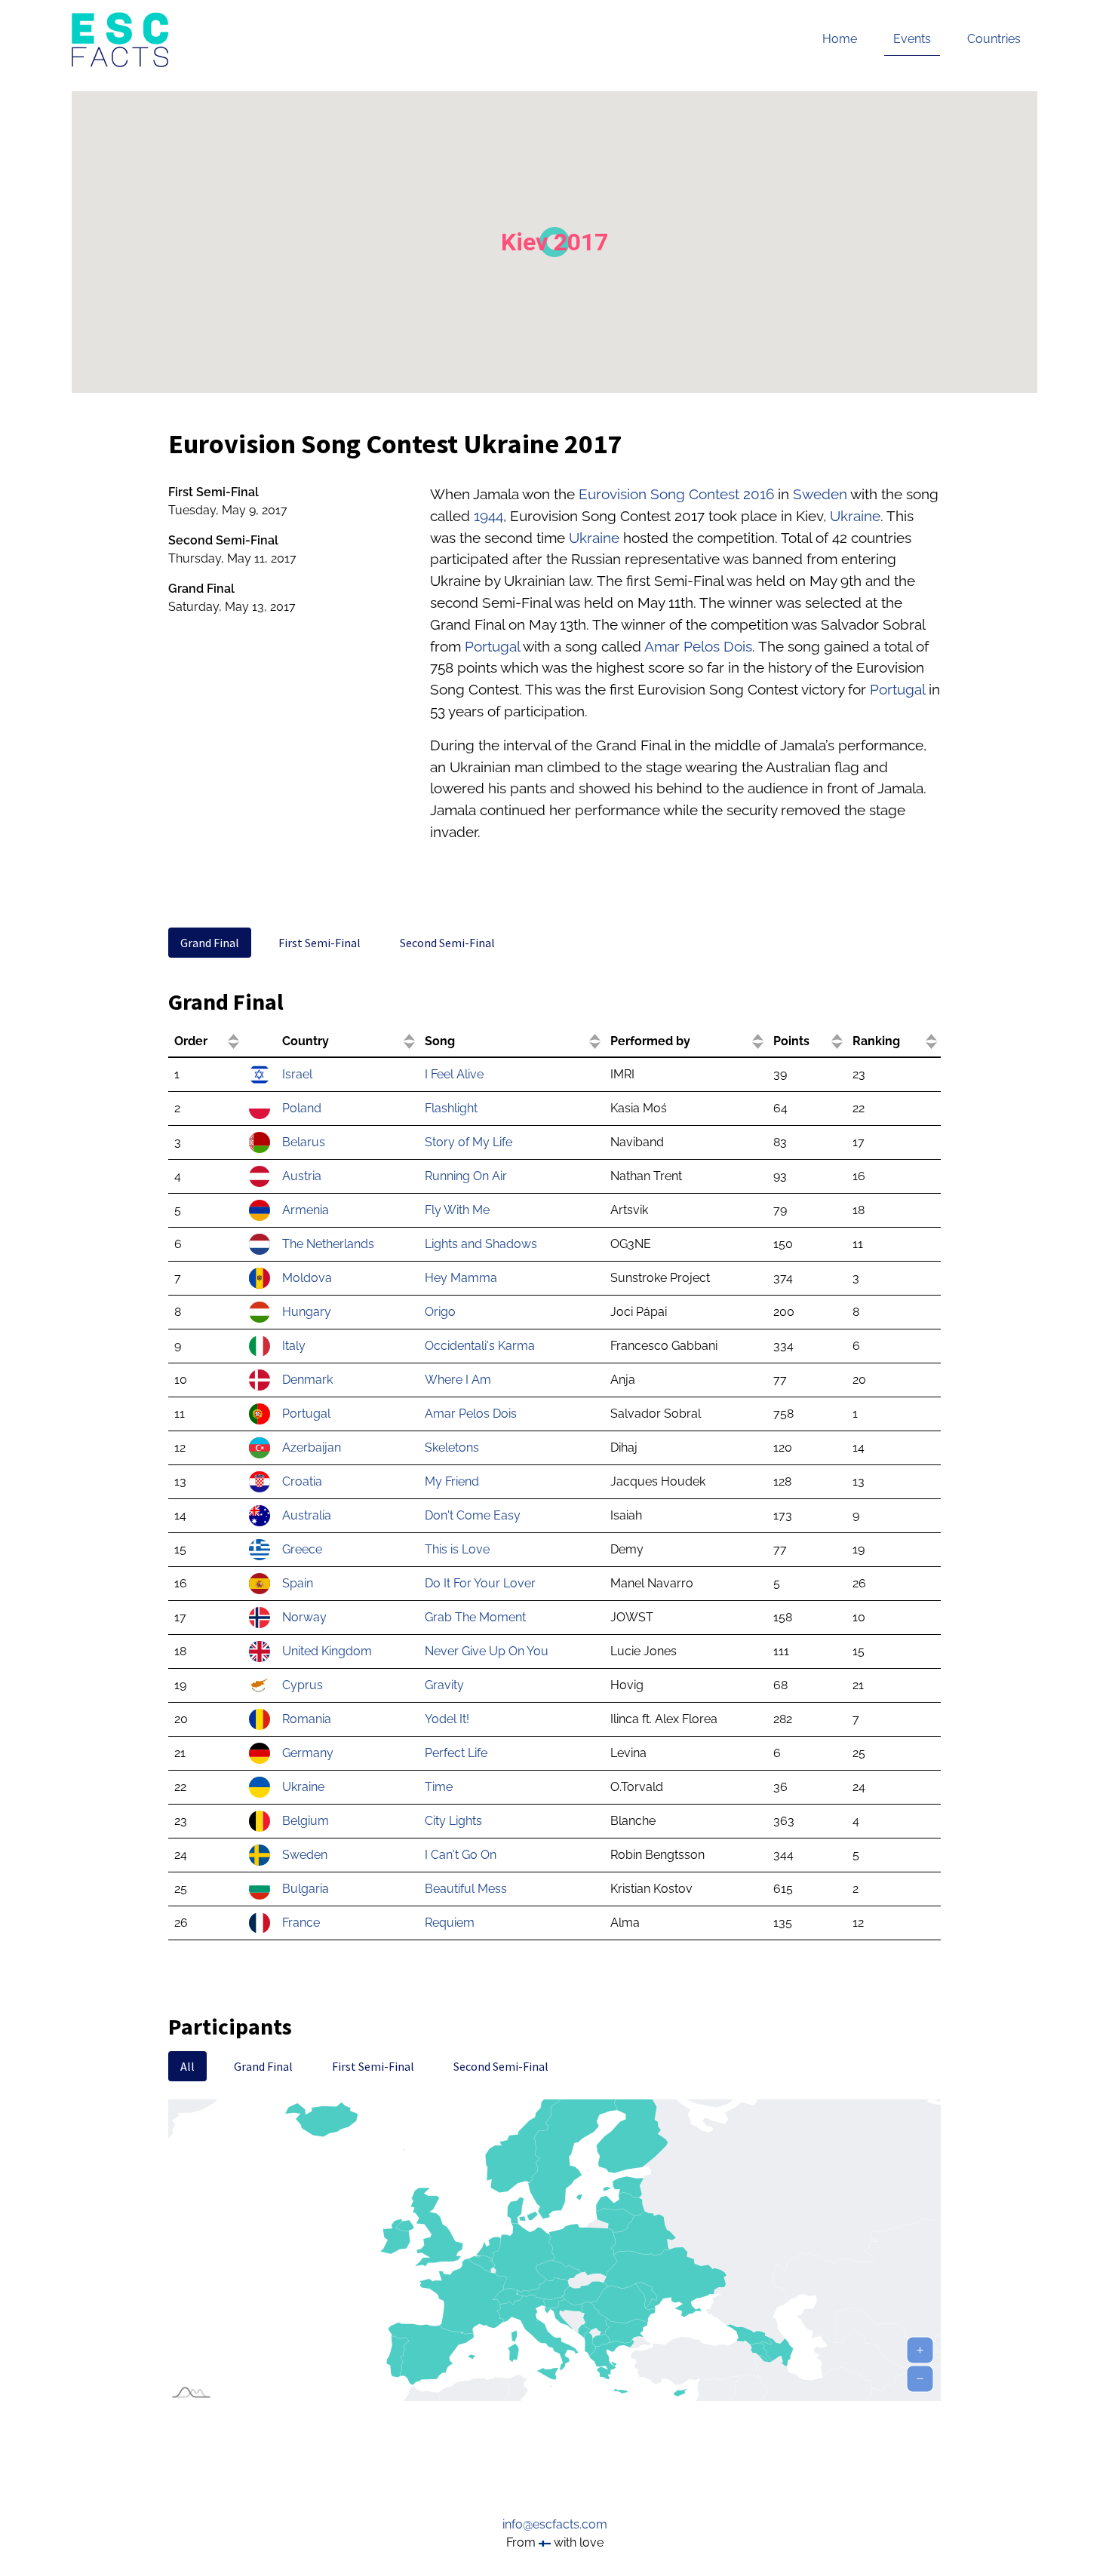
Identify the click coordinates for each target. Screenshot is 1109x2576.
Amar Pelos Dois (698, 646)
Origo (440, 1312)
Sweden (820, 494)
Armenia (306, 1210)
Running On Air (466, 1176)
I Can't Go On (461, 1855)
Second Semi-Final (447, 943)
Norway (304, 1617)
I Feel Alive (454, 1074)
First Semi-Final (319, 943)
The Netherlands (328, 1244)
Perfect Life (456, 1753)
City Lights (453, 1821)
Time (439, 1787)
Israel (297, 1074)
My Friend (452, 1481)
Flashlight (451, 1108)
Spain (298, 1583)
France (301, 1923)
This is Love (457, 1549)
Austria (302, 1176)
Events (912, 39)
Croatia (302, 1481)
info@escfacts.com (555, 2524)
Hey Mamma (461, 1278)
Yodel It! (447, 1719)
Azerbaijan (312, 1447)
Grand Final (210, 943)
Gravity (444, 1685)
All (187, 2066)
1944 (488, 516)
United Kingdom (327, 1651)
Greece (302, 1549)
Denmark (307, 1380)
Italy (294, 1346)
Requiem (450, 1923)
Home (840, 39)
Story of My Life (468, 1142)
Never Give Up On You (487, 1651)
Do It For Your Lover (480, 1583)
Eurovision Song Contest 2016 (676, 494)
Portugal (492, 646)
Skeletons (452, 1447)
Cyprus (303, 1685)
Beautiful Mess (466, 1889)
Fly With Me (457, 1210)
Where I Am (458, 1380)
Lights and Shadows (481, 1244)
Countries (994, 39)
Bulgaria (306, 1889)
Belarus (304, 1142)
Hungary (307, 1312)
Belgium (306, 1821)
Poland (302, 1108)
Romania (307, 1719)
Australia (307, 1515)
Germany (308, 1753)
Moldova (307, 1278)
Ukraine (855, 516)
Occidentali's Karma (480, 1346)
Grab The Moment (475, 1617)
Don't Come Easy (473, 1515)
